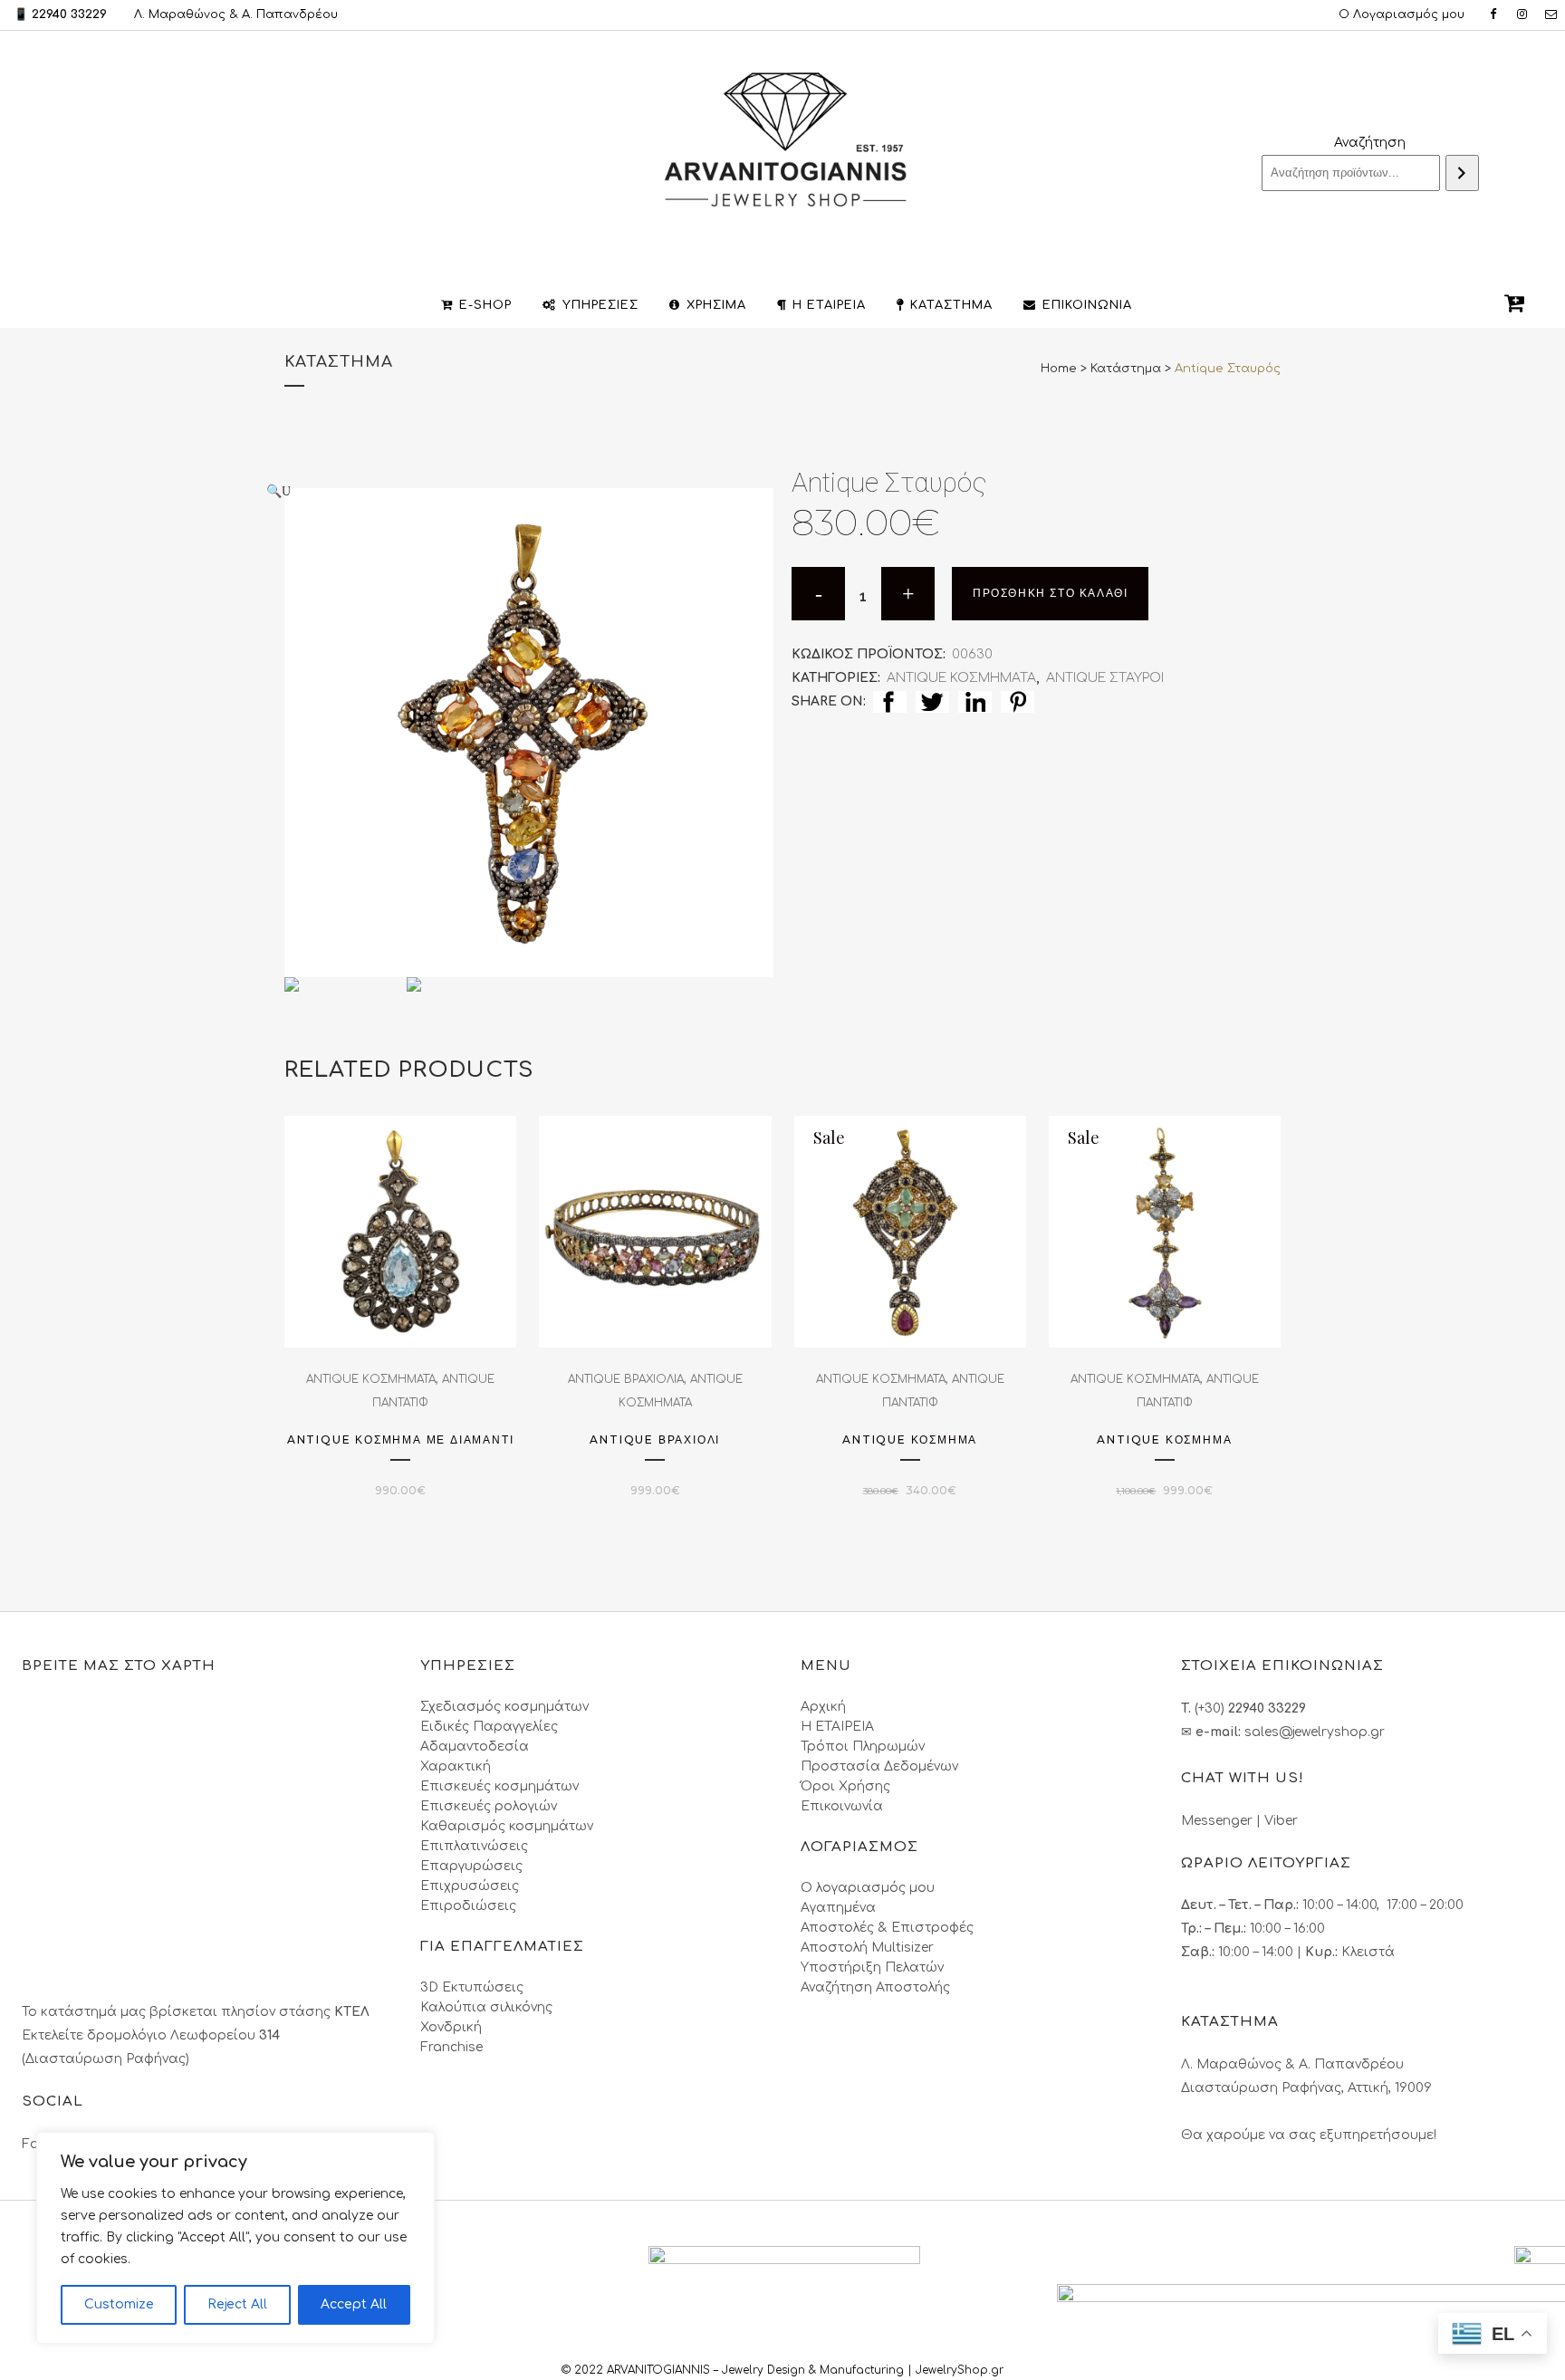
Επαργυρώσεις (471, 1866)
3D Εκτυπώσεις (472, 1987)
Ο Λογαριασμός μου (1402, 14)
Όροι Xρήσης (845, 1786)
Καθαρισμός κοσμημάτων (507, 1826)
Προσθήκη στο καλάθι (1050, 593)
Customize (119, 2304)
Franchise (451, 2047)
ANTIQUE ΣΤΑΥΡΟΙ (1105, 678)
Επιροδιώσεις (468, 1906)
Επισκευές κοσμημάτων (499, 1786)
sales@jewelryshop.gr (1315, 1732)
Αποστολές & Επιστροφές (887, 1928)
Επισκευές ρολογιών (489, 1806)
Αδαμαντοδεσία (475, 1747)
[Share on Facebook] (890, 701)
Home (1059, 369)
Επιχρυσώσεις (470, 1886)
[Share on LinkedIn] (975, 701)
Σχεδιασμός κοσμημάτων (504, 1707)
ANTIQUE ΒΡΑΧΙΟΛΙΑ (626, 1379)
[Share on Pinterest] (1018, 701)
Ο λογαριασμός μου (868, 1888)
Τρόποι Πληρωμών (863, 1747)
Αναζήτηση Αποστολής (875, 1987)
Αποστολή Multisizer (867, 1948)
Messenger (1217, 1821)
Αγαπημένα (838, 1908)
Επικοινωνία (842, 1806)
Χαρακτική (456, 1766)
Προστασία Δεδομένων (879, 1766)
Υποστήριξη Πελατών (872, 1967)
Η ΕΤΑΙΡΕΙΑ (837, 1727)
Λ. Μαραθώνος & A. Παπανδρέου (236, 14)
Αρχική (823, 1707)
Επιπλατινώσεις (474, 1846)
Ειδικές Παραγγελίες (489, 1727)
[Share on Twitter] (932, 701)
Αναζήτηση (1370, 143)
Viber (1281, 1821)
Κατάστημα (1126, 369)
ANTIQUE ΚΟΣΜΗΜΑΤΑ (961, 678)
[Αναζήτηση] (1462, 173)
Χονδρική (451, 2027)
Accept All (354, 2304)
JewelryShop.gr (961, 2370)
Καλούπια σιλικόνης (486, 2007)
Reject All (237, 2304)
